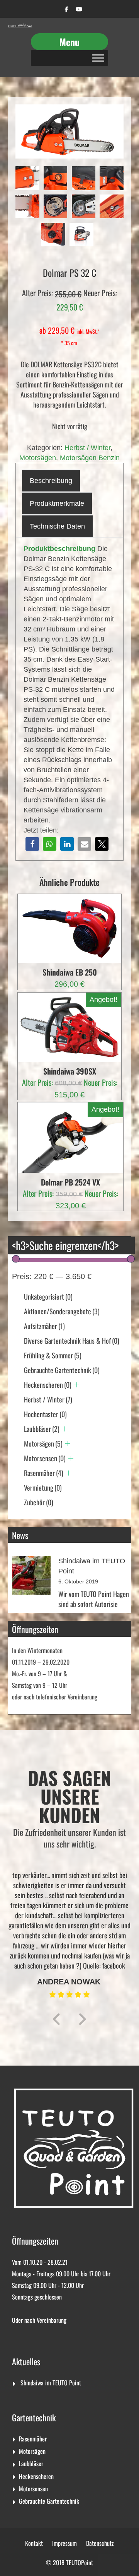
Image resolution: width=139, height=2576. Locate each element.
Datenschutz (100, 2543)
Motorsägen (38, 458)
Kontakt (34, 2543)
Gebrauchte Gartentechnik (62, 1370)
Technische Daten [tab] (57, 526)
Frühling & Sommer (53, 1355)
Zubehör (39, 1502)
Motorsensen (45, 1458)
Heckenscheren (48, 1385)
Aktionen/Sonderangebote (62, 1311)
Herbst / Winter (87, 448)
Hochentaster (45, 1414)
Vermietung (43, 1488)
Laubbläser (42, 1429)
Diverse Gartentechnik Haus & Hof (72, 1341)
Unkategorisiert (48, 1297)
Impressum (64, 2543)
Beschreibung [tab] (51, 481)
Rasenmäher (44, 1473)
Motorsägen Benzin (90, 458)
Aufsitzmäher (44, 1326)
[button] (32, 844)
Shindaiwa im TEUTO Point (51, 2383)
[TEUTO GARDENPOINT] (20, 26)
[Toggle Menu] (98, 58)
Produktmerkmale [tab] (57, 503)
